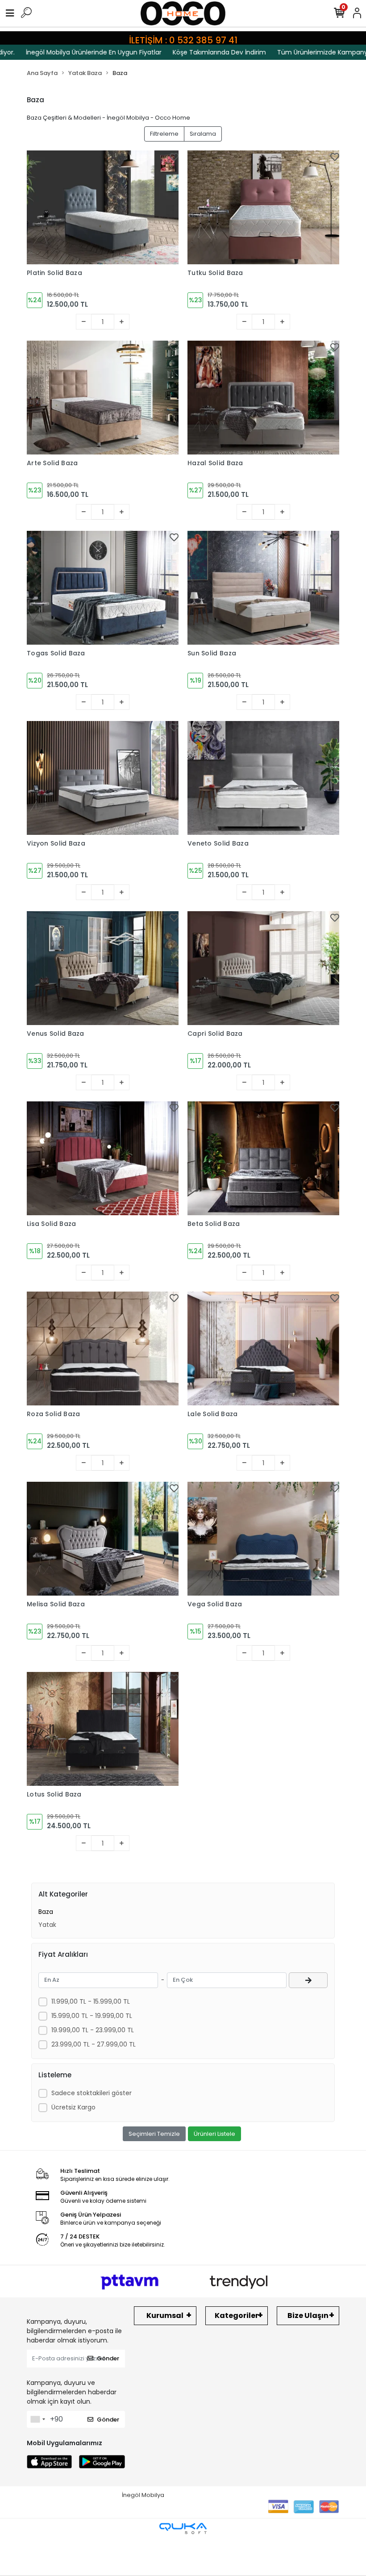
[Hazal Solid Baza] (263, 398)
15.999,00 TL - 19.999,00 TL (92, 2016)
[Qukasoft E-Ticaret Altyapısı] (183, 2528)
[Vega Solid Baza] (263, 1539)
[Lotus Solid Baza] (103, 1729)
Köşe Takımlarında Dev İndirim (192, 52)
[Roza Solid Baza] (103, 1348)
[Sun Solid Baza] (263, 588)
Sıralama (203, 134)
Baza (46, 1912)
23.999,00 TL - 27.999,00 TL (94, 2044)
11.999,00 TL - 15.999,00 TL (91, 2001)
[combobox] (37, 2419)
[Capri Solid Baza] (263, 968)
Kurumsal (165, 2315)
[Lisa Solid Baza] (103, 1158)
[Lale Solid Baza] (263, 1348)
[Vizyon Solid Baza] (103, 778)
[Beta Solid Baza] (263, 1158)
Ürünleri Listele (214, 2134)
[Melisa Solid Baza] (103, 1539)
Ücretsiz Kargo (73, 2107)
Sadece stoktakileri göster (91, 2093)
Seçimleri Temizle (154, 2134)
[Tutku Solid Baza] (263, 207)
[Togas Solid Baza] (103, 588)
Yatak (47, 1925)
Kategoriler (237, 2315)
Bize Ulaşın (308, 2315)
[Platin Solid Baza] (103, 207)
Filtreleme (164, 134)
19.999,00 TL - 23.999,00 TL (93, 2030)
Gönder (108, 2358)
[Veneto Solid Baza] (263, 778)
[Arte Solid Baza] (103, 398)
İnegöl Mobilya (143, 2495)
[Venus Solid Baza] (103, 968)
